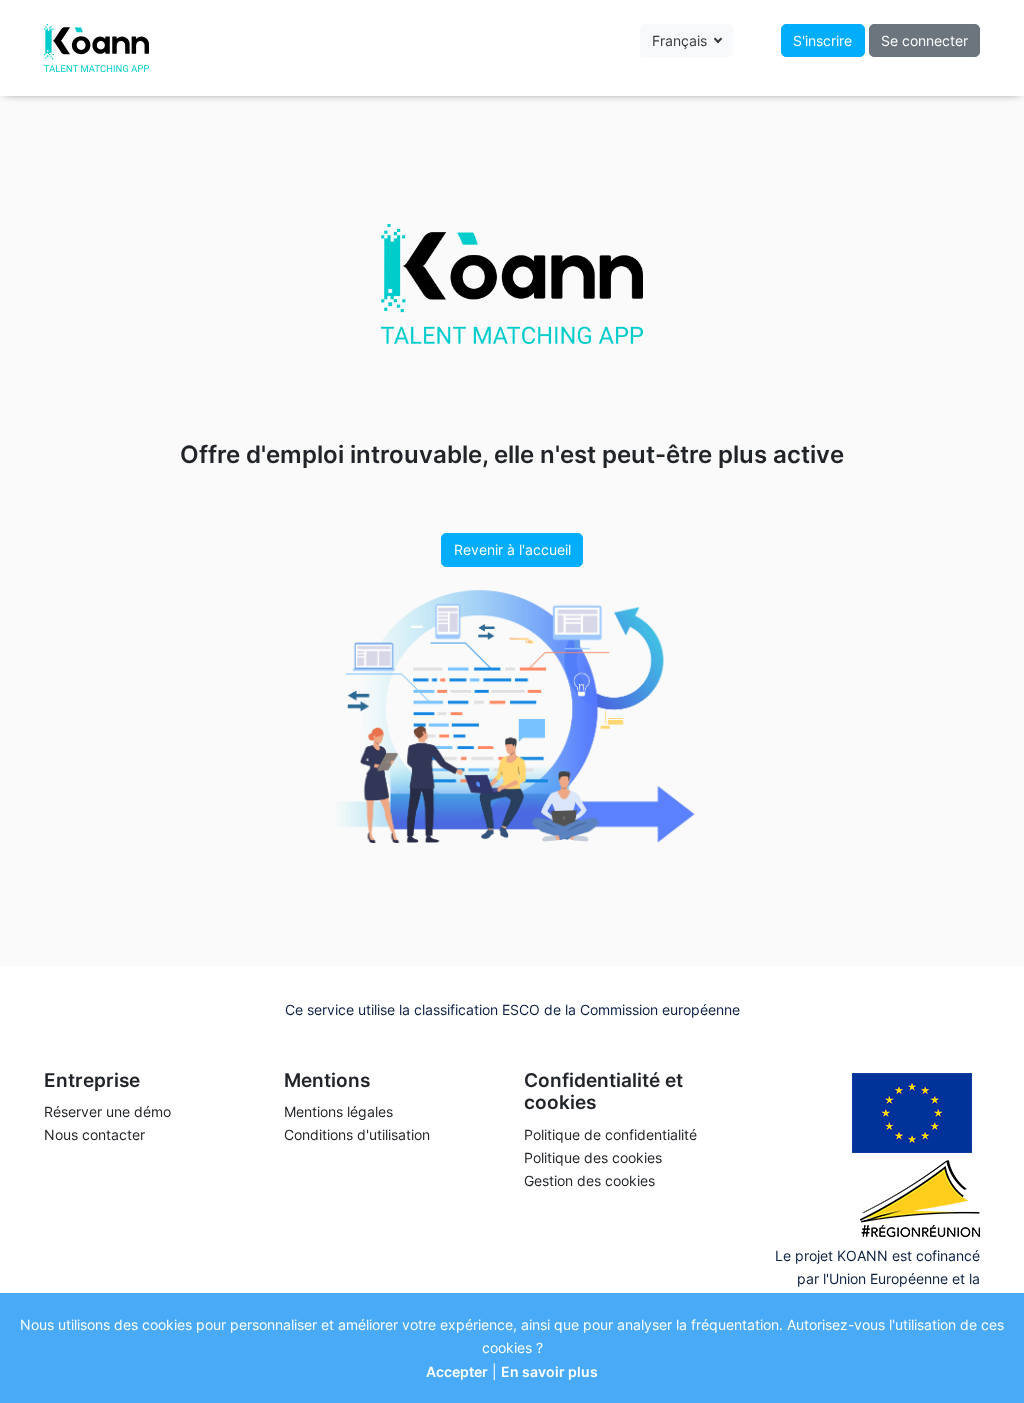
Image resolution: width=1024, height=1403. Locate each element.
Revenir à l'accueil (512, 549)
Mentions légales (338, 1111)
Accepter (457, 1371)
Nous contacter (94, 1134)
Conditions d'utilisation (357, 1134)
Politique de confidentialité (610, 1134)
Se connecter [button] (924, 40)
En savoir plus (549, 1371)
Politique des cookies (593, 1157)
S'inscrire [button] (822, 40)
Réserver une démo (107, 1111)
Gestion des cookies (589, 1180)
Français (681, 40)
